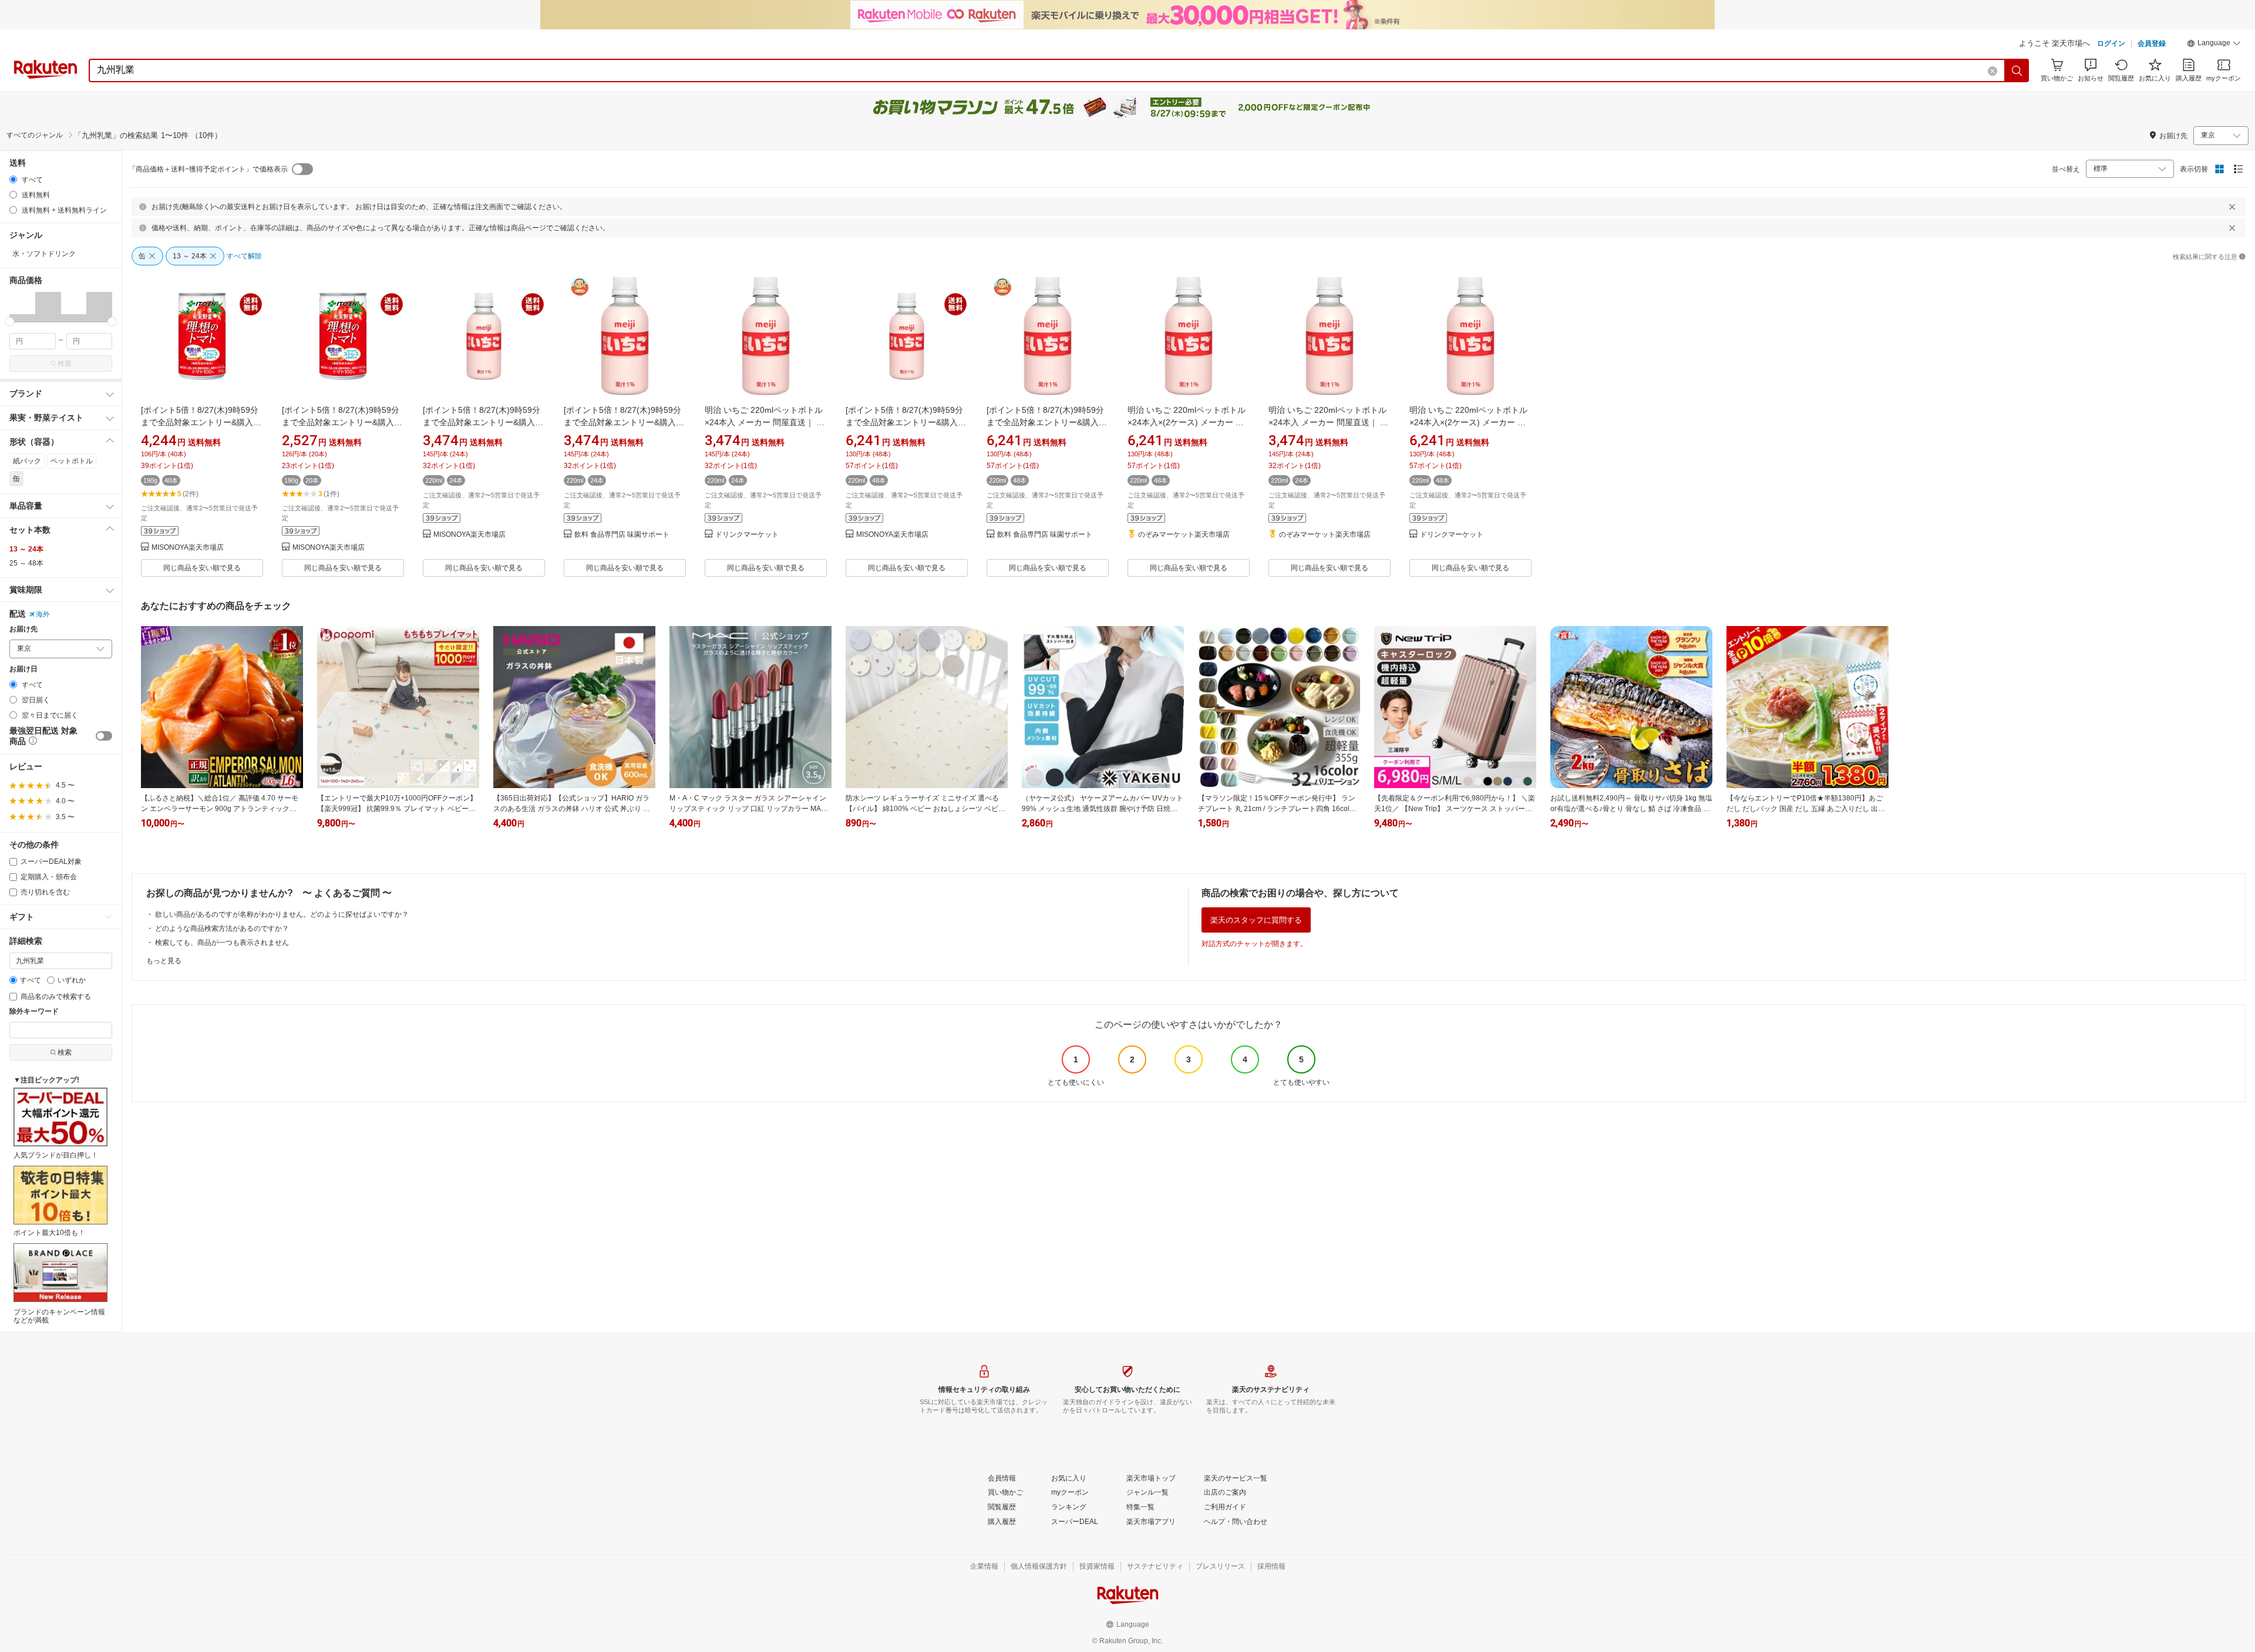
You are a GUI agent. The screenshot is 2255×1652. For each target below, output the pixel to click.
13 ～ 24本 (26, 549)
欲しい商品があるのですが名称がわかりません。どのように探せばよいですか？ (282, 914)
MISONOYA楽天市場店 (188, 548)
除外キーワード (34, 1012)
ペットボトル (72, 461)
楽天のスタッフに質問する (1256, 920)
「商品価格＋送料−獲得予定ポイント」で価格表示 (208, 169)
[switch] (104, 736)
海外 (43, 614)
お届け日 (23, 669)
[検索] (2017, 70)
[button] (2214, 45)
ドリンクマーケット (747, 535)
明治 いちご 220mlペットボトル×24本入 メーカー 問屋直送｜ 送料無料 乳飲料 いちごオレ (765, 422)
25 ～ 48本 (26, 563)
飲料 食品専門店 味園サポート (622, 535)
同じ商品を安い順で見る (202, 568)
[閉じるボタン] (2232, 207)
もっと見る (164, 961)
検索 (65, 364)
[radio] (13, 179)
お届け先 (23, 629)
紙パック (27, 461)
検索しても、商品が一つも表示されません (222, 943)
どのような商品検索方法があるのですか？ (222, 928)
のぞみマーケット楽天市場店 (1184, 535)
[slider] (10, 322)
